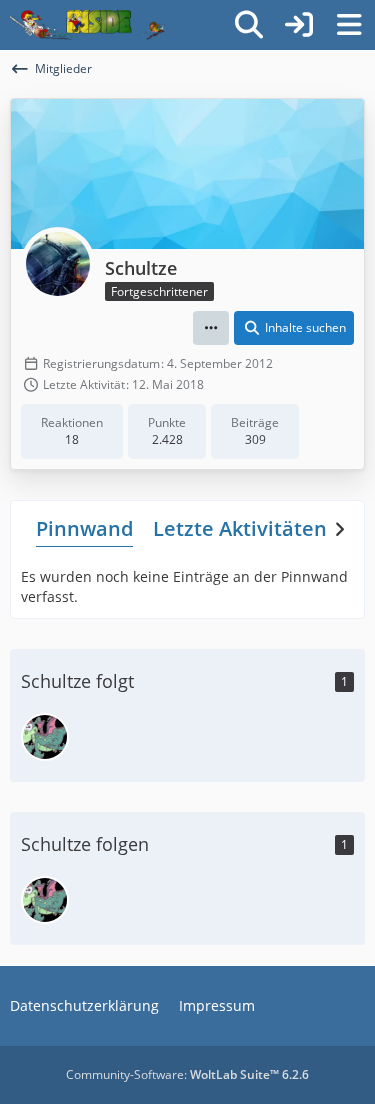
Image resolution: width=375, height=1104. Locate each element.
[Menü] (349, 25)
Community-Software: (187, 1074)
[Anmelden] (299, 25)
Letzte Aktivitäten (240, 528)
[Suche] (249, 25)
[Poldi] (45, 737)
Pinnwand (84, 528)
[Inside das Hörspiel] (87, 25)
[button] (211, 328)
